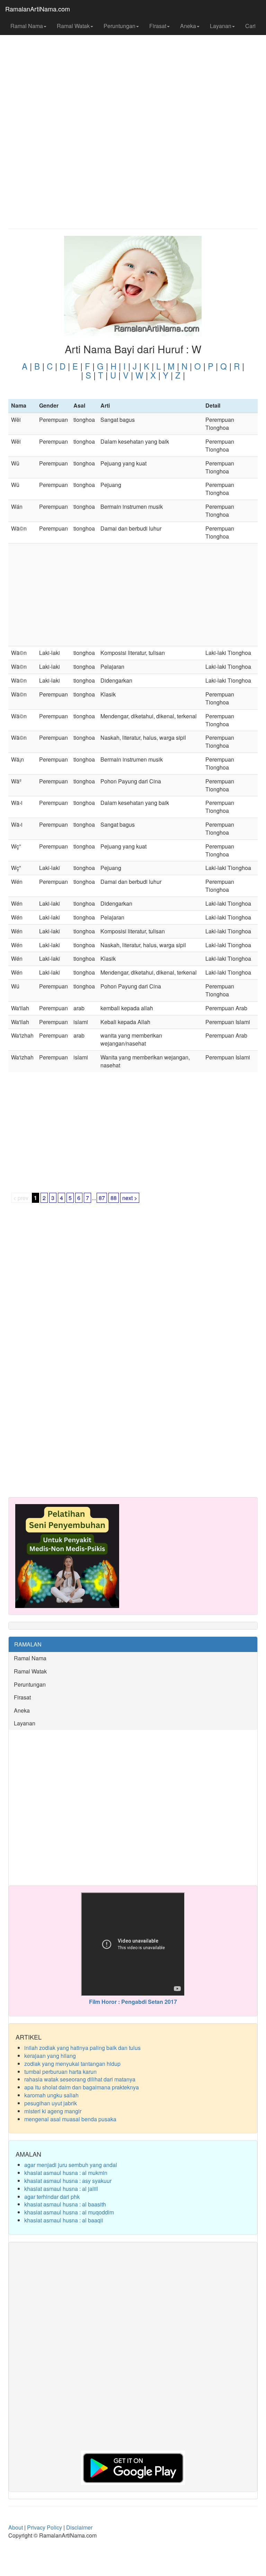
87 (102, 1198)
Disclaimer (79, 2527)
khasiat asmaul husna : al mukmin (66, 2173)
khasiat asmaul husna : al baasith (65, 2204)
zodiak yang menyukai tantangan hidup (72, 2064)
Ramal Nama (27, 26)
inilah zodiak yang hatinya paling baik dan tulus (82, 2048)
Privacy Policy (45, 2527)
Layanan (221, 26)
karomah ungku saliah (51, 2095)
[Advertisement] (133, 73)
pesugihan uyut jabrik (51, 2103)
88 (114, 1198)
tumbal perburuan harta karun (60, 2072)
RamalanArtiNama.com (38, 9)
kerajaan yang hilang (50, 2056)
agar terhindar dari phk (52, 2197)
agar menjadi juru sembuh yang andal (71, 2165)
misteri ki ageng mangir (53, 2111)
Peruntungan (119, 26)
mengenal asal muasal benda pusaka (70, 2119)
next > (130, 1198)
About (16, 2527)
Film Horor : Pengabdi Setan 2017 (133, 2002)
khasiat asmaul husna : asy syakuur (68, 2181)
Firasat (158, 26)
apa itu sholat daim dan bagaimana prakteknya (82, 2087)
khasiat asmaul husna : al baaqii (64, 2220)
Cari (250, 26)
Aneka (188, 26)
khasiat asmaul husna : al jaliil (61, 2189)
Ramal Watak (73, 26)
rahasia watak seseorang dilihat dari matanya (80, 2079)
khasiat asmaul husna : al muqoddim (69, 2212)
